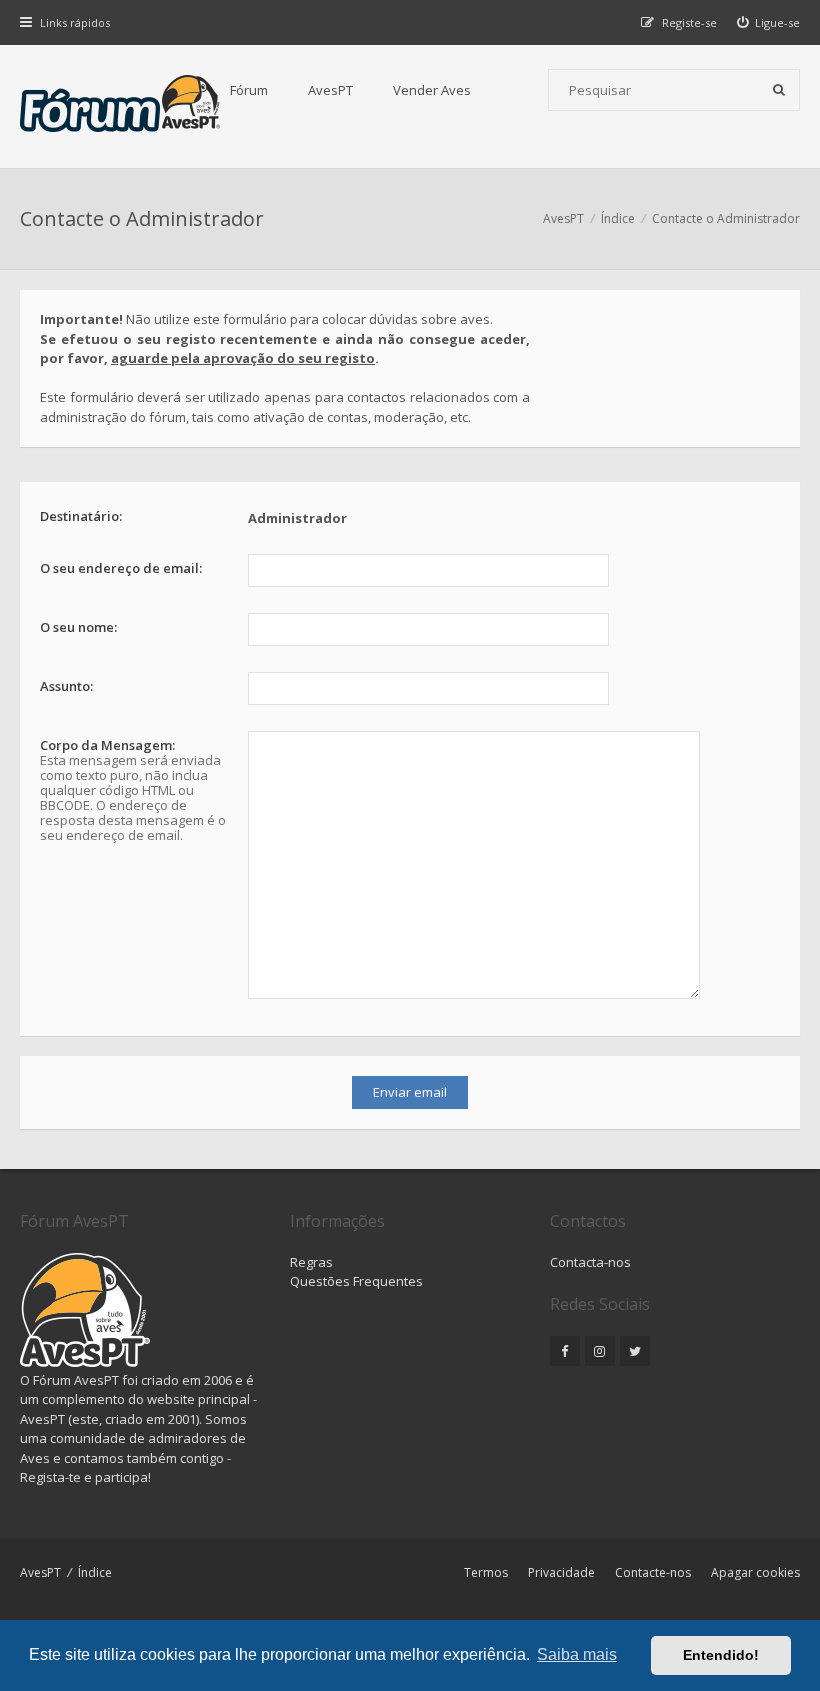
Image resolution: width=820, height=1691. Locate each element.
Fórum (249, 90)
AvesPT (330, 90)
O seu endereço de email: (121, 568)
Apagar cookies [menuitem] (755, 1572)
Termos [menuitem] (486, 1572)
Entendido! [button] (721, 1655)
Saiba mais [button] (577, 1654)
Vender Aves (432, 90)
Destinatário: (81, 516)
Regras (311, 1262)
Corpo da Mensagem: (107, 745)
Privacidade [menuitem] (561, 1572)
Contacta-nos (590, 1262)
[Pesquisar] (779, 90)
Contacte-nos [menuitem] (653, 1572)
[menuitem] (769, 22)
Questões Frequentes (356, 1281)
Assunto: (66, 686)
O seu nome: (78, 627)
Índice (95, 1572)
